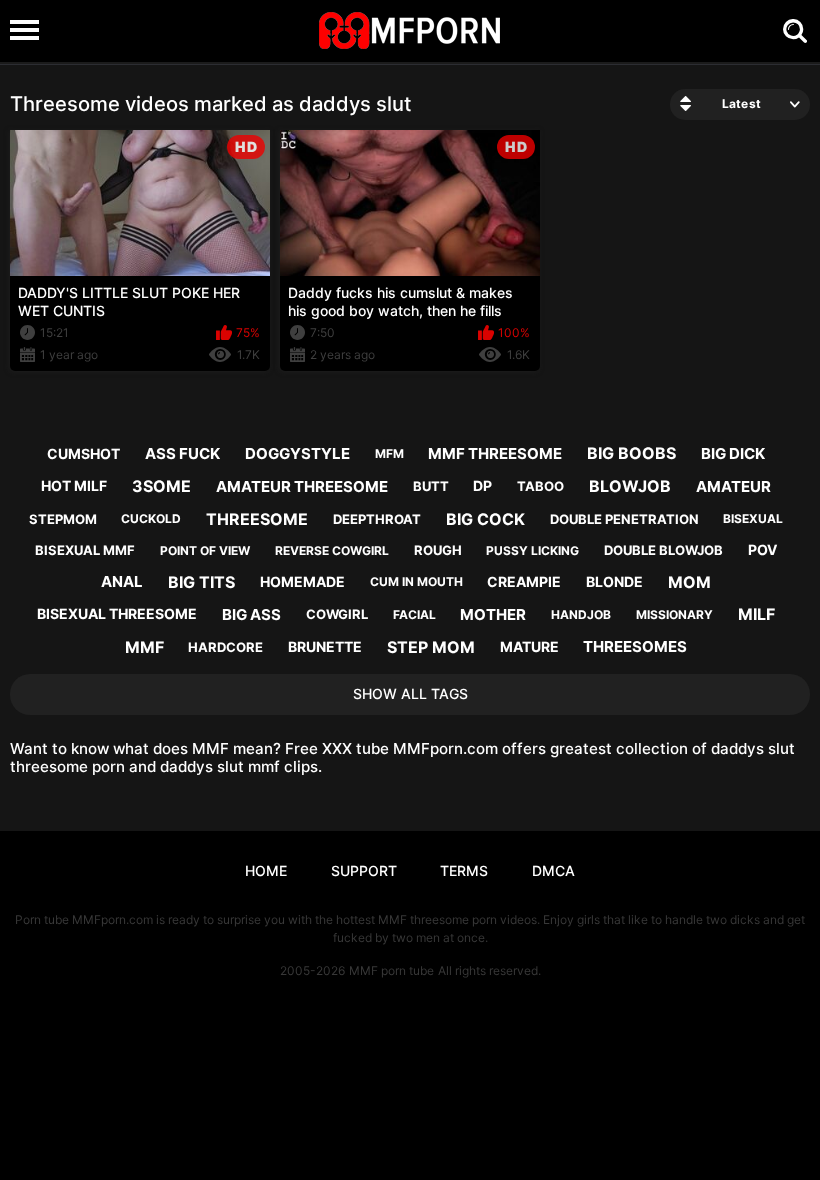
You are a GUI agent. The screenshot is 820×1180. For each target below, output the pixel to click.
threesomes (635, 646)
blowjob (630, 486)
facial (414, 614)
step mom (431, 647)
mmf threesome (495, 453)
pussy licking (532, 550)
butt (431, 486)
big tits (201, 582)
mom (689, 582)
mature (529, 646)
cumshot (83, 453)
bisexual (753, 518)
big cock (485, 519)
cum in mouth (416, 581)
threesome (257, 519)
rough (438, 550)
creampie (524, 581)
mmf (144, 647)
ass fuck (182, 453)
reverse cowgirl (332, 550)
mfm (389, 453)
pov (762, 549)
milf (756, 614)
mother (493, 614)
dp (482, 485)
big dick (733, 453)
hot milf (74, 485)
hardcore (225, 647)
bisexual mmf (85, 550)
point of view (205, 550)
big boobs (631, 453)
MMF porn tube (391, 970)
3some (161, 486)
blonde (614, 581)
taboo (540, 486)
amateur (733, 486)
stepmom (63, 519)
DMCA (553, 870)
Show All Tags (410, 693)
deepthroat (377, 519)
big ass (251, 614)
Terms (464, 870)
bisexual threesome (117, 613)
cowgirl (337, 614)
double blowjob (663, 550)
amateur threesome (302, 486)
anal (122, 581)
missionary (674, 614)
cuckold (151, 518)
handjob (581, 614)
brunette (325, 646)
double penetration (624, 519)
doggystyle (297, 453)
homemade (302, 581)
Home (266, 870)
